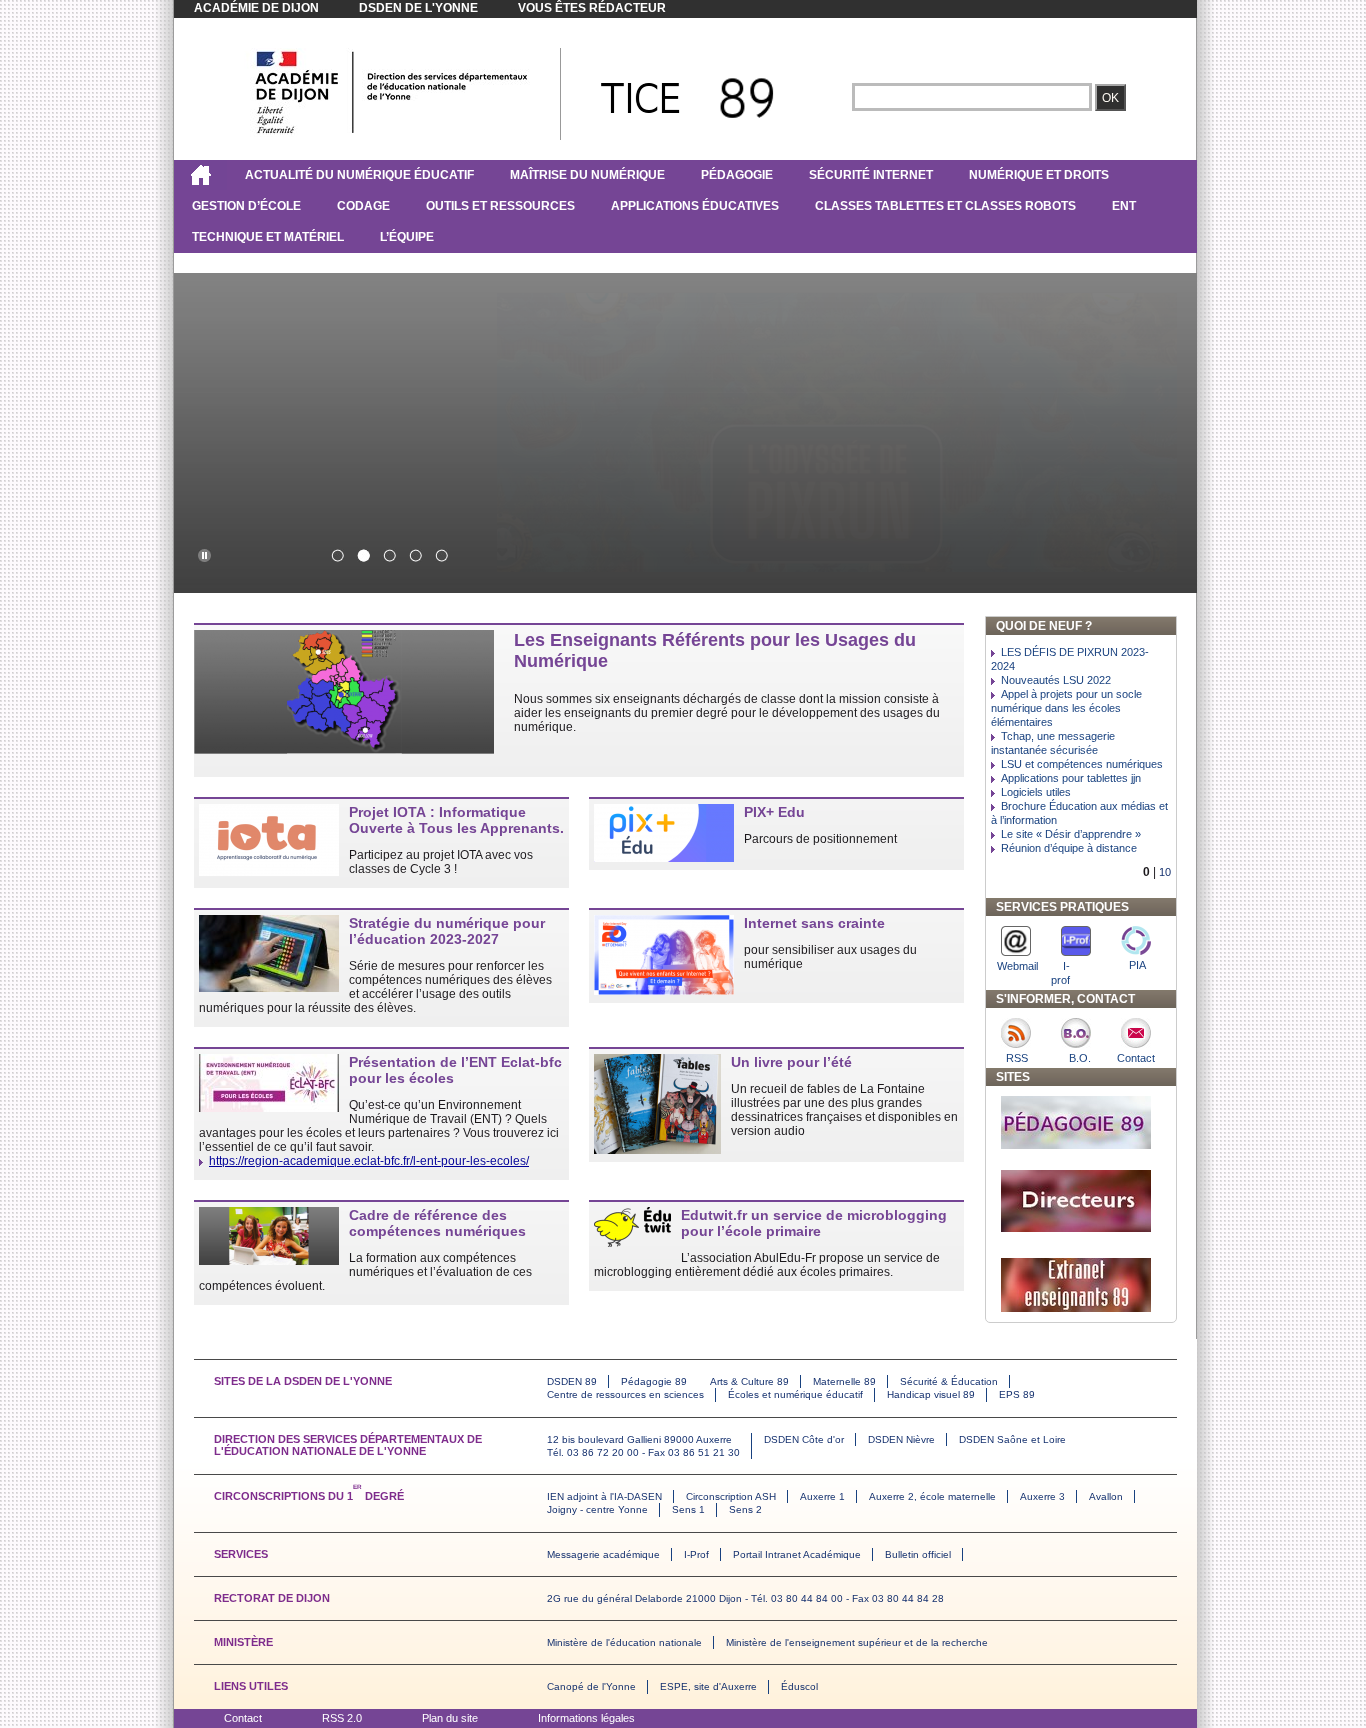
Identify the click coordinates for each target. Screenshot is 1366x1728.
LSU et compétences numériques (1082, 764)
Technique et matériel (268, 237)
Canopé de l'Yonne (591, 1686)
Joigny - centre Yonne (597, 1509)
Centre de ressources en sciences (625, 1394)
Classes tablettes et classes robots (945, 206)
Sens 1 (688, 1509)
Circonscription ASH (731, 1496)
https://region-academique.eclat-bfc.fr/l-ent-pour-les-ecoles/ (369, 1161)
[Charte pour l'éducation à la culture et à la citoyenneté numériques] (415, 555)
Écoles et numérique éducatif (795, 1394)
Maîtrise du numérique (587, 175)
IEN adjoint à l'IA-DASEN (604, 1496)
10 (1165, 872)
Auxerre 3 (1042, 1496)
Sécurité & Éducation (949, 1381)
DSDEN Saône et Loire (1012, 1439)
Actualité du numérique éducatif (359, 175)
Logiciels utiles (1036, 792)
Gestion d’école (246, 206)
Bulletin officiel (918, 1554)
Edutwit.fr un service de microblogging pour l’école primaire (814, 1223)
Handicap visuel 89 (931, 1394)
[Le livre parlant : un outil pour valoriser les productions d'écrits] (441, 555)
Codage (363, 206)
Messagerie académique (603, 1554)
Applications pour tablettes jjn (1071, 778)
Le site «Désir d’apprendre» (1071, 834)
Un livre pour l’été (791, 1062)
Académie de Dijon (256, 8)
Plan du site (450, 1718)
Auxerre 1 (822, 1496)
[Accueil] (200, 175)
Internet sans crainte (814, 923)
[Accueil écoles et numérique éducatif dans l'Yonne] (392, 133)
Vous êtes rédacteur (592, 8)
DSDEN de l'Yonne (418, 8)
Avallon (1106, 1496)
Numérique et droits (1039, 175)
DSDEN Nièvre (901, 1439)
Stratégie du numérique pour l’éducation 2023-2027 (447, 931)
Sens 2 (745, 1509)
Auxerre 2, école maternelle (932, 1496)
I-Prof (696, 1554)
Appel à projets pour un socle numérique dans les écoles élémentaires (1066, 708)
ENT (1124, 206)
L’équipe (407, 237)
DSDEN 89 (572, 1381)
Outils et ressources (500, 206)
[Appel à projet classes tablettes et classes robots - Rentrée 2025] (337, 555)
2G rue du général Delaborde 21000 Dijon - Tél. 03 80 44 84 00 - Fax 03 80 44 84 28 (745, 1598)
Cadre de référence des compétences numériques (437, 1223)
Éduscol (799, 1686)
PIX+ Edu (774, 812)
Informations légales (586, 1718)
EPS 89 (1017, 1394)
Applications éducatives (695, 206)
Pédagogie (737, 175)
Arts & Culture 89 (749, 1381)
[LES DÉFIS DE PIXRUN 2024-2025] (363, 555)
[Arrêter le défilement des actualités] (204, 555)
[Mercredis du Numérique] (389, 555)
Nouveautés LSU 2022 (1056, 680)
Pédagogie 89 (654, 1381)
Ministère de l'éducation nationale (624, 1642)
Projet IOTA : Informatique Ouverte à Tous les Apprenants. (456, 820)
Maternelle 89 (844, 1381)
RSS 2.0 (342, 1718)
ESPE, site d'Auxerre (708, 1686)
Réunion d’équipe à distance (1069, 848)
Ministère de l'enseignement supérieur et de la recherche (857, 1642)
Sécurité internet (871, 175)
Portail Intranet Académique (797, 1554)
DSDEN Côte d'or (804, 1439)
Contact (243, 1718)
